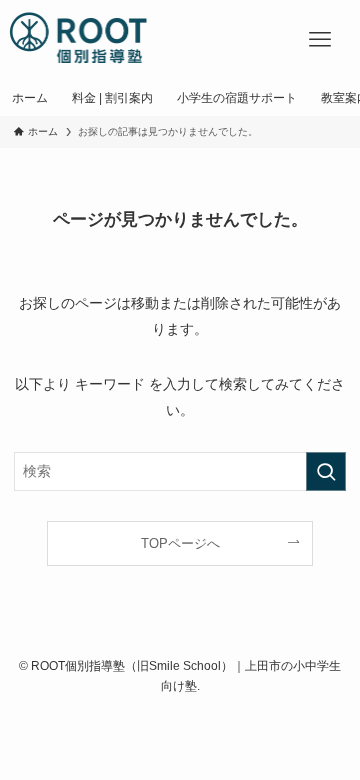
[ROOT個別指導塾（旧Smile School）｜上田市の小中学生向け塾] (79, 40)
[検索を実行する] (326, 471)
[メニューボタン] (320, 40)
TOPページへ (180, 543)
